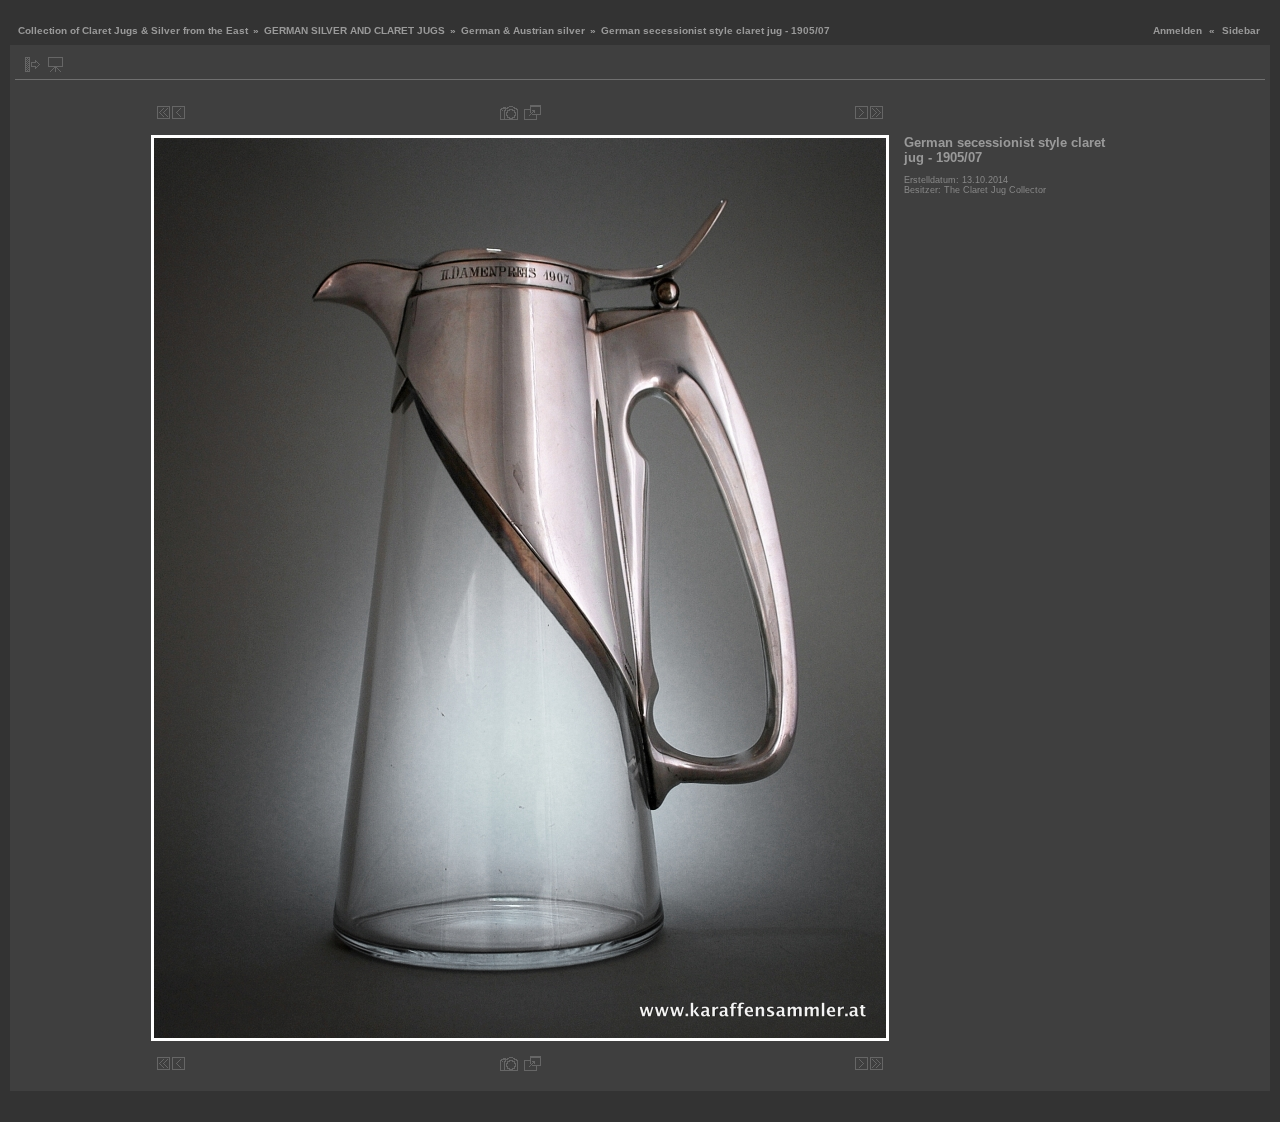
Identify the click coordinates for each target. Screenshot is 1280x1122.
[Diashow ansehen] (55, 64)
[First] (163, 112)
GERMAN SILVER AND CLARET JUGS (354, 30)
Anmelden (1177, 30)
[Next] (861, 112)
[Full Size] (532, 112)
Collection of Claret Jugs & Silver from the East (133, 30)
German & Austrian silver (524, 30)
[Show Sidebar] (32, 64)
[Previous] (178, 112)
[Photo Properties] (509, 112)
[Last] (876, 112)
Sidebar (1241, 30)
